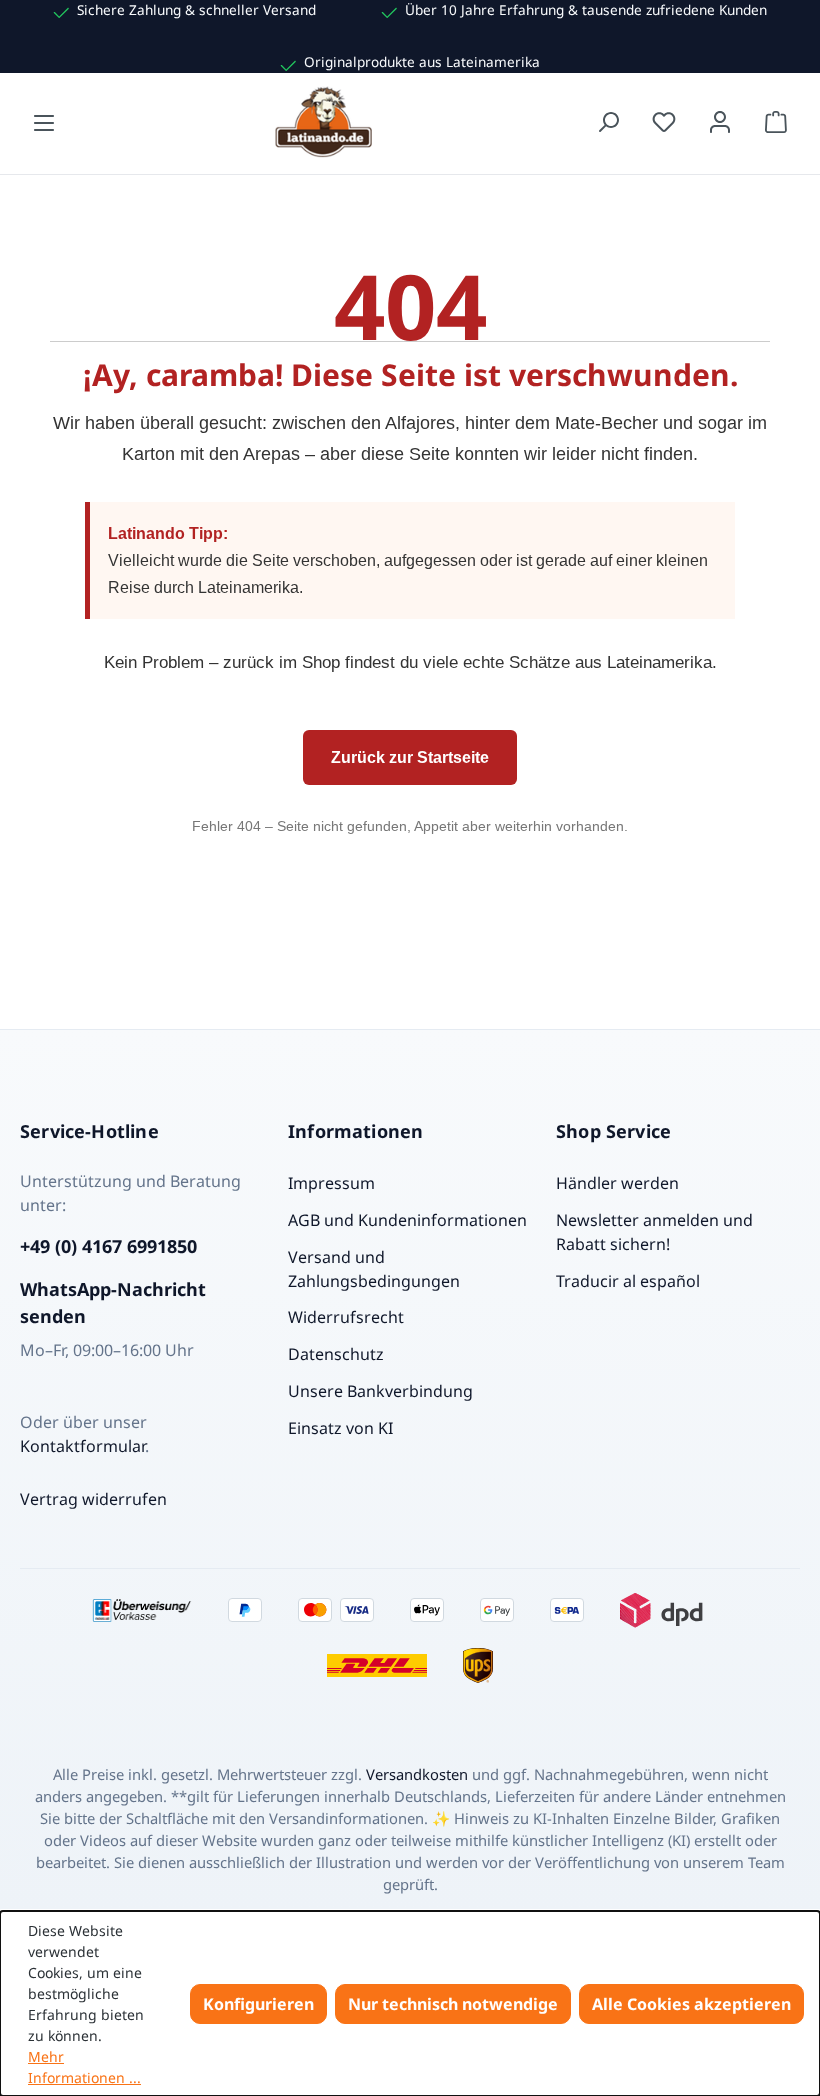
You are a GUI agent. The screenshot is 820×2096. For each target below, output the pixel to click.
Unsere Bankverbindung (380, 1391)
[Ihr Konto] (720, 122)
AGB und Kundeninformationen (407, 1220)
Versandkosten (417, 1774)
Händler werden (617, 1183)
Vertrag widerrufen (93, 1499)
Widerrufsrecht (346, 1317)
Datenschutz (336, 1354)
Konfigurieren (258, 2004)
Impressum (331, 1183)
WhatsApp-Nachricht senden (113, 1302)
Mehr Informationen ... (84, 2067)
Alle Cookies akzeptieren (691, 2004)
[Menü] (44, 122)
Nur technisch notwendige (453, 2004)
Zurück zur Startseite (410, 757)
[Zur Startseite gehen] (326, 122)
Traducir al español (628, 1281)
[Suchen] (608, 122)
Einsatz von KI (340, 1428)
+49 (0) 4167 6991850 (108, 1246)
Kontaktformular (82, 1446)
